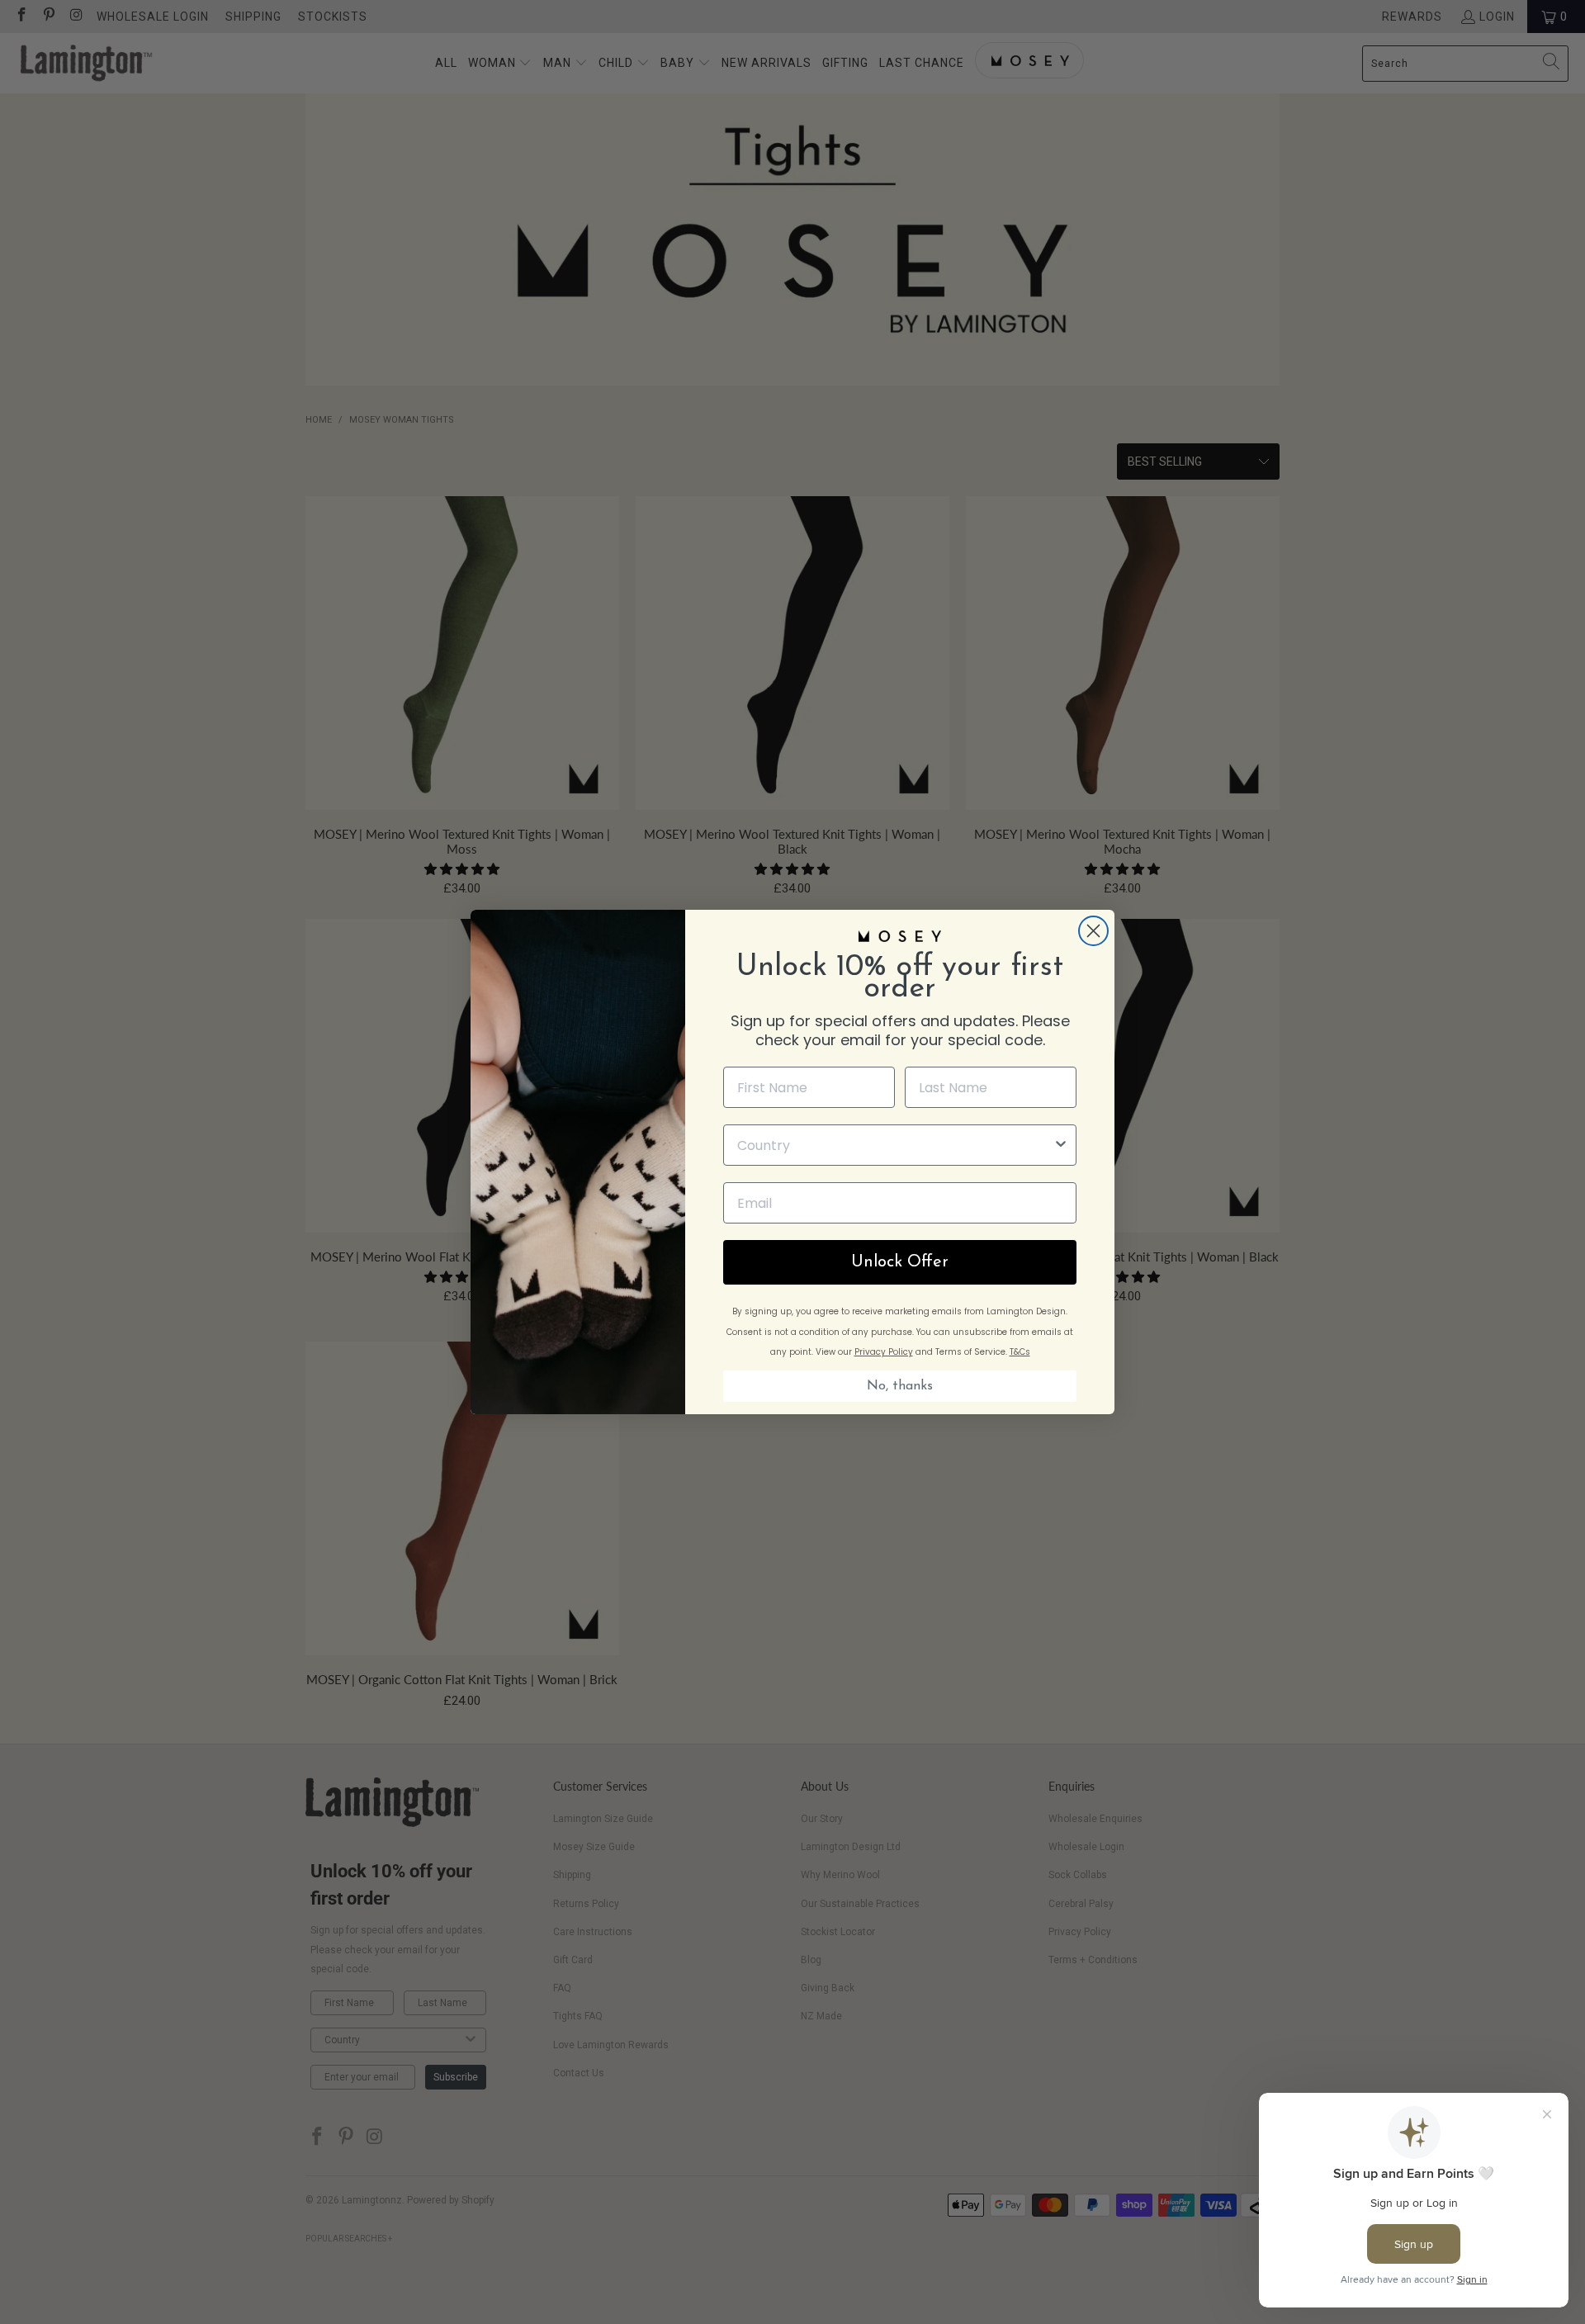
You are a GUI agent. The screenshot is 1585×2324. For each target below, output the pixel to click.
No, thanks (900, 1386)
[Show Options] (1061, 1145)
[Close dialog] (1093, 931)
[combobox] (895, 1145)
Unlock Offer (900, 1262)
